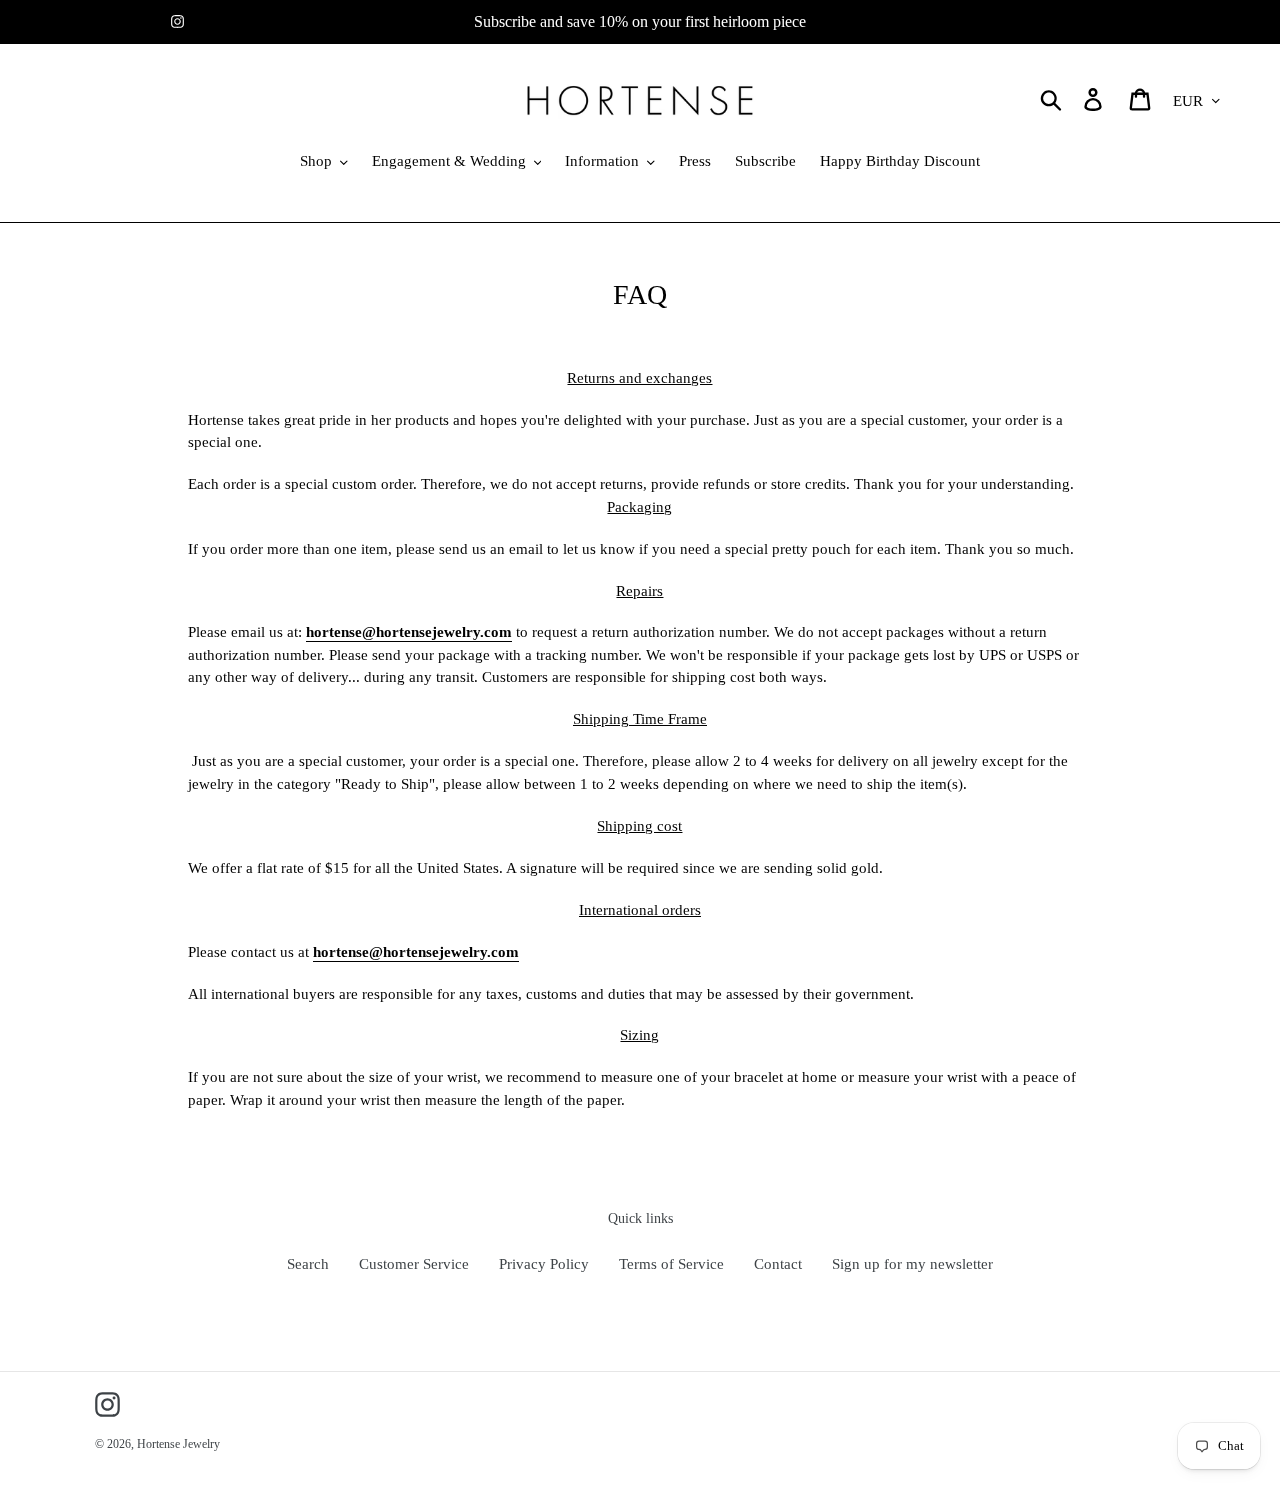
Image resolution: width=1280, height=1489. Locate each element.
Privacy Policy (544, 1264)
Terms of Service (671, 1264)
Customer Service (414, 1264)
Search (308, 1264)
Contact (778, 1264)
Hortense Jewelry (178, 1444)
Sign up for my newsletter (912, 1264)
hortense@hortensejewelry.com (409, 632)
